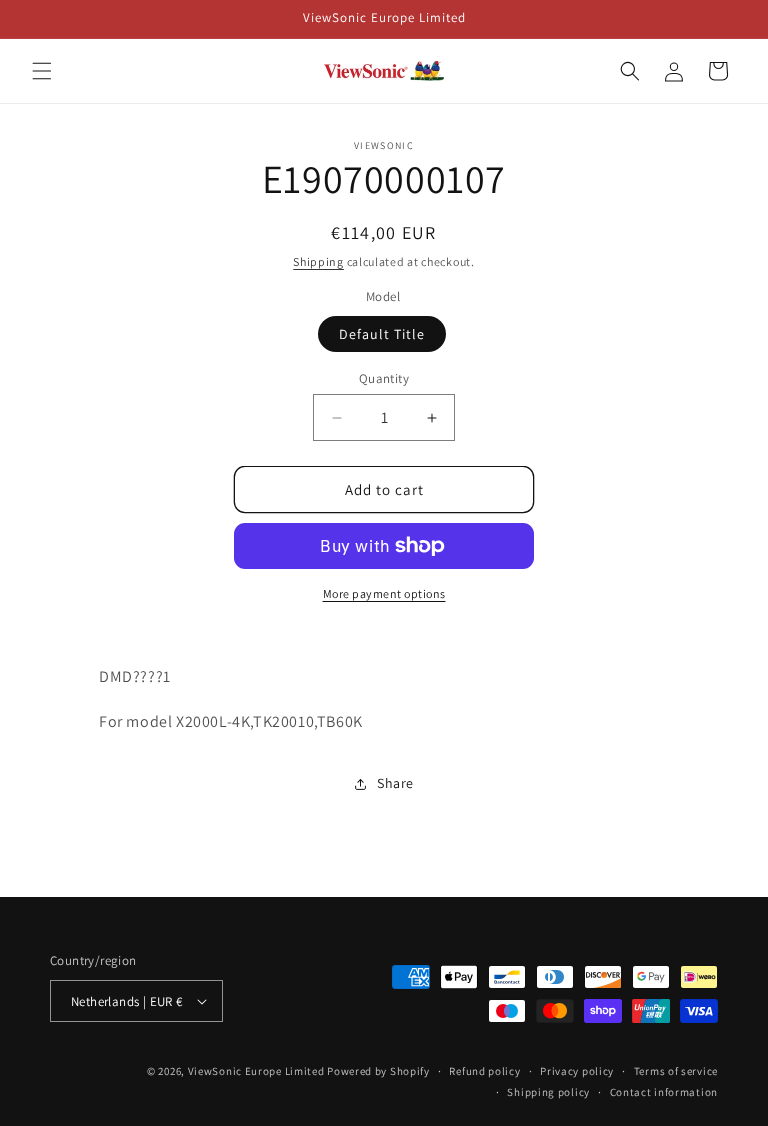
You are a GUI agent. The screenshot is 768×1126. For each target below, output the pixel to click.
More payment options (384, 593)
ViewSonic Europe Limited (256, 1071)
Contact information (664, 1092)
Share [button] (395, 783)
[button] (42, 71)
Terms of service (676, 1071)
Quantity (384, 378)
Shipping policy (548, 1092)
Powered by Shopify (378, 1071)
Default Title (382, 334)
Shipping (318, 261)
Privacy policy (577, 1071)
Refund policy (484, 1071)
